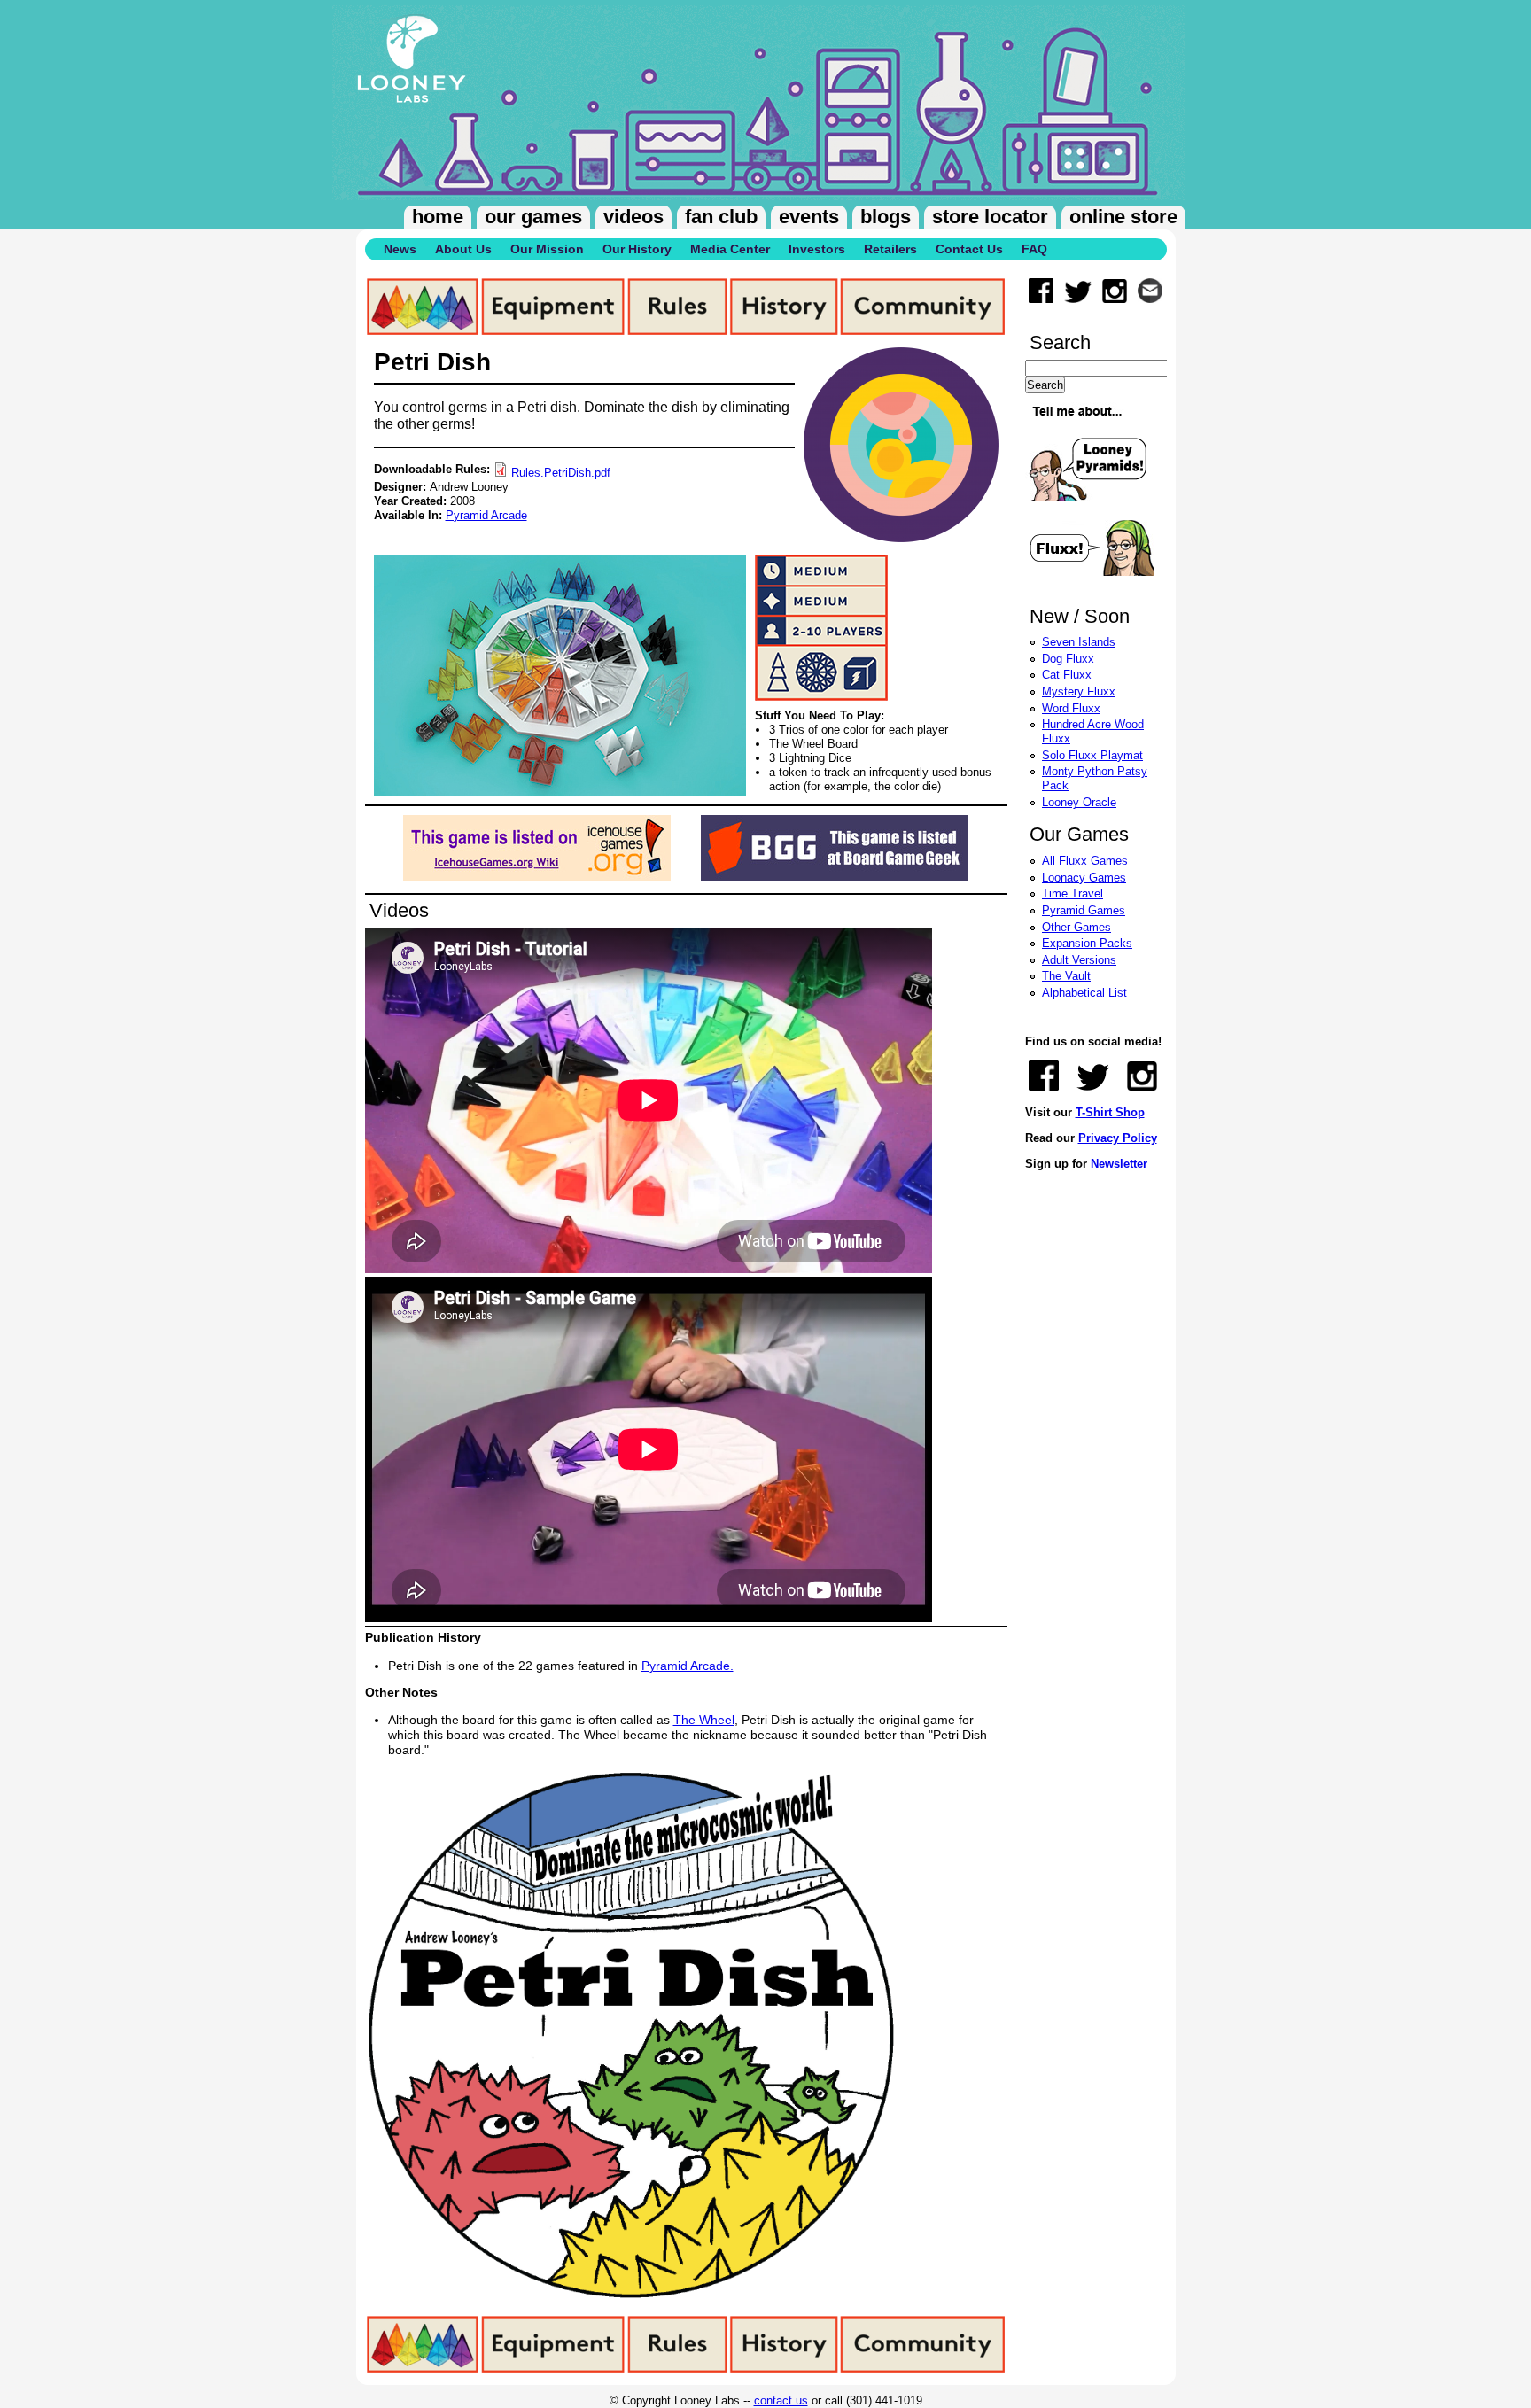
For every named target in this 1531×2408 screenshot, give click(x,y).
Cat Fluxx (1067, 675)
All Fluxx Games (1085, 861)
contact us (781, 2400)
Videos (633, 217)
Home (438, 217)
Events (809, 217)
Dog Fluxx (1068, 659)
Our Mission (547, 249)
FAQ (1034, 249)
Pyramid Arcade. (688, 1666)
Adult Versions (1079, 960)
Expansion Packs (1087, 943)
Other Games (1076, 927)
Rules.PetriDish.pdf (561, 473)
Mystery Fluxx (1079, 691)
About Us (463, 249)
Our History (637, 249)
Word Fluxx (1071, 708)
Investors (817, 249)
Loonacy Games (1084, 878)
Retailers (890, 249)
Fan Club (721, 217)
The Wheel (704, 1720)
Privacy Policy (1118, 1138)
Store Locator (990, 217)
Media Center (730, 249)
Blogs (886, 217)
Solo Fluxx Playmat (1092, 755)
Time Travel (1072, 893)
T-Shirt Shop (1110, 1112)
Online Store (1123, 217)
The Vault (1066, 976)
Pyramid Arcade (486, 515)
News (400, 249)
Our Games (533, 217)
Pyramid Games (1084, 910)
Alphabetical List (1084, 993)
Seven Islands (1079, 642)
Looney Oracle (1079, 802)
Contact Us (969, 249)
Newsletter (1119, 1164)
